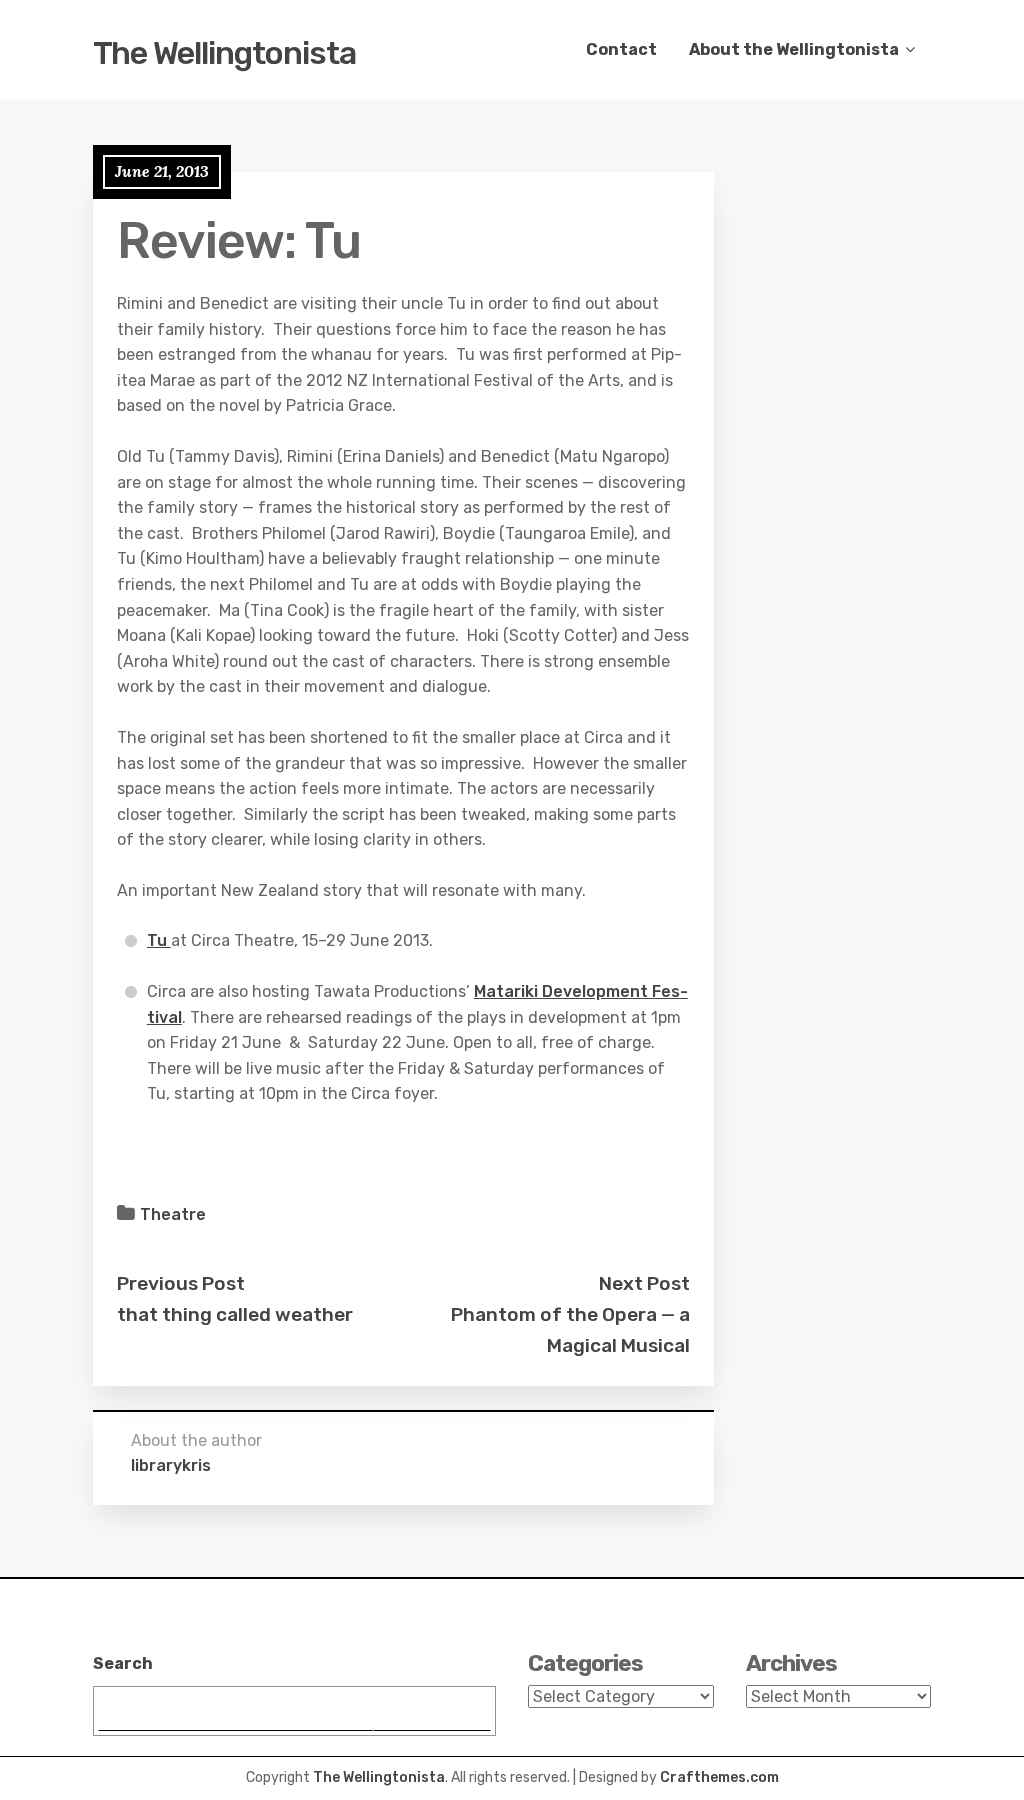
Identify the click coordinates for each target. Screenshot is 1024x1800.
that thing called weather (235, 1314)
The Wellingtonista (224, 53)
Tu (159, 940)
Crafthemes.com (719, 1777)
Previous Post (181, 1283)
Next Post (644, 1283)
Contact (621, 49)
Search (123, 1663)
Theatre (173, 1214)
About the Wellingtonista (794, 49)
